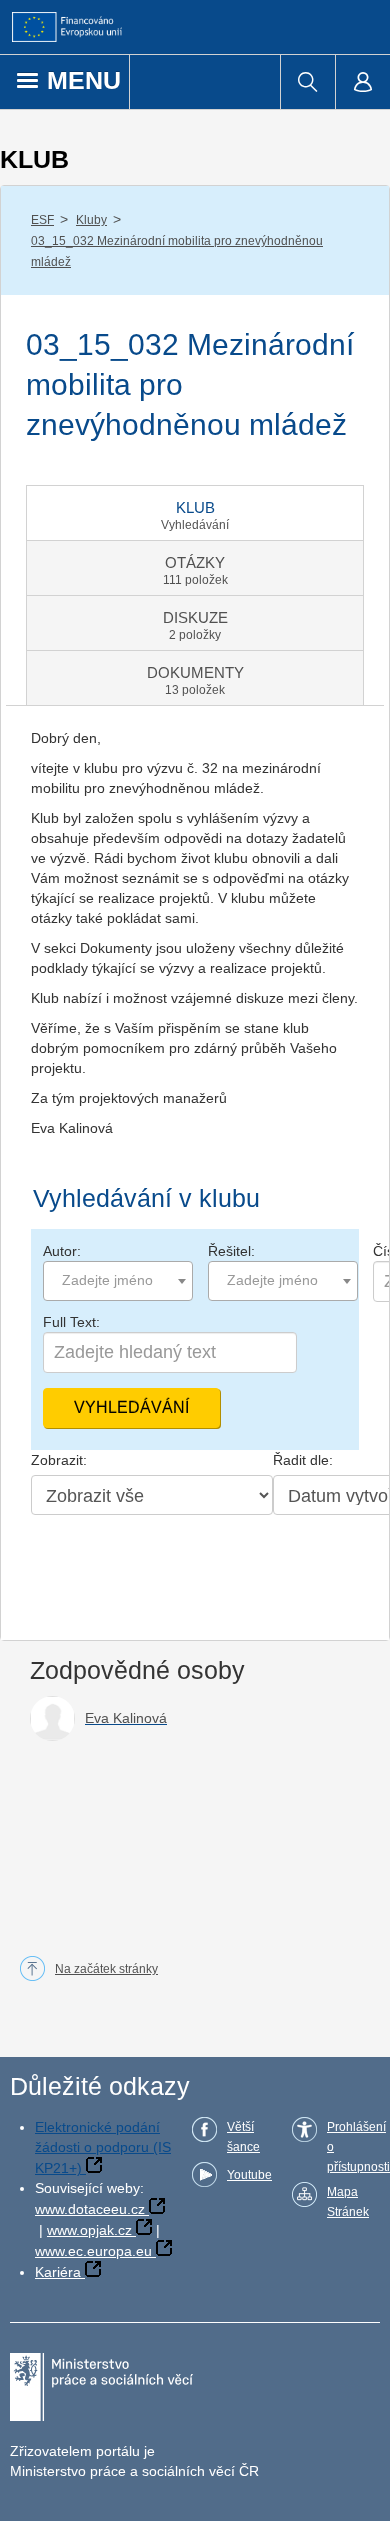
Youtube (249, 2175)
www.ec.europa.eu (93, 2251)
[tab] (195, 513)
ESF (42, 220)
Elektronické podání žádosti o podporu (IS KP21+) (103, 2147)
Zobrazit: (59, 1460)
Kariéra (58, 2272)
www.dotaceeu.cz (90, 2209)
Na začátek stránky (106, 1969)
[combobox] (118, 1281)
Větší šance (243, 2137)
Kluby (91, 220)
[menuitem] (307, 82)
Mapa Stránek (348, 2202)
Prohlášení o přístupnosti (358, 2147)
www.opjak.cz (89, 2230)
